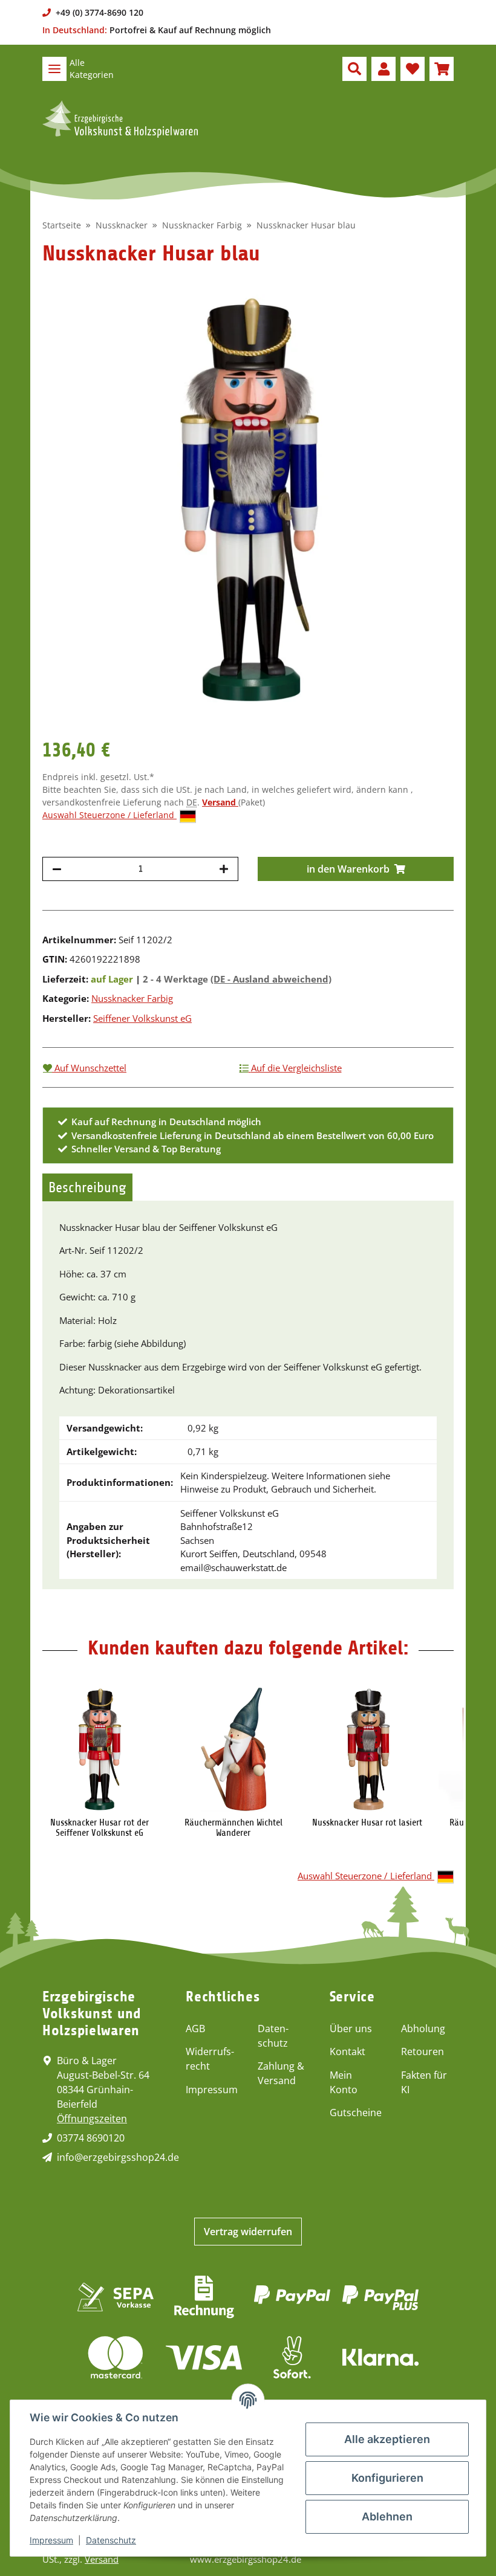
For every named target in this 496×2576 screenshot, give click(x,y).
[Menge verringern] (57, 869)
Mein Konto (344, 2082)
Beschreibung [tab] (87, 1187)
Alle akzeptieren (387, 2439)
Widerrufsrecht (210, 2059)
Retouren (423, 2051)
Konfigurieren (387, 2478)
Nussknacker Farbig (132, 998)
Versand (220, 802)
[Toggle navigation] (54, 69)
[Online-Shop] (120, 119)
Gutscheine (356, 2113)
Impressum (212, 2090)
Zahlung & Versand (281, 2073)
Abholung (423, 2029)
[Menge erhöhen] (224, 869)
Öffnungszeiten (92, 2119)
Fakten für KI (424, 2082)
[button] (354, 69)
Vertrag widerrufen (248, 2232)
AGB (195, 2029)
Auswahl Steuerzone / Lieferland (109, 815)
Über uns (351, 2029)
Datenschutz (273, 2036)
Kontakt (348, 2051)
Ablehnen (387, 2516)
